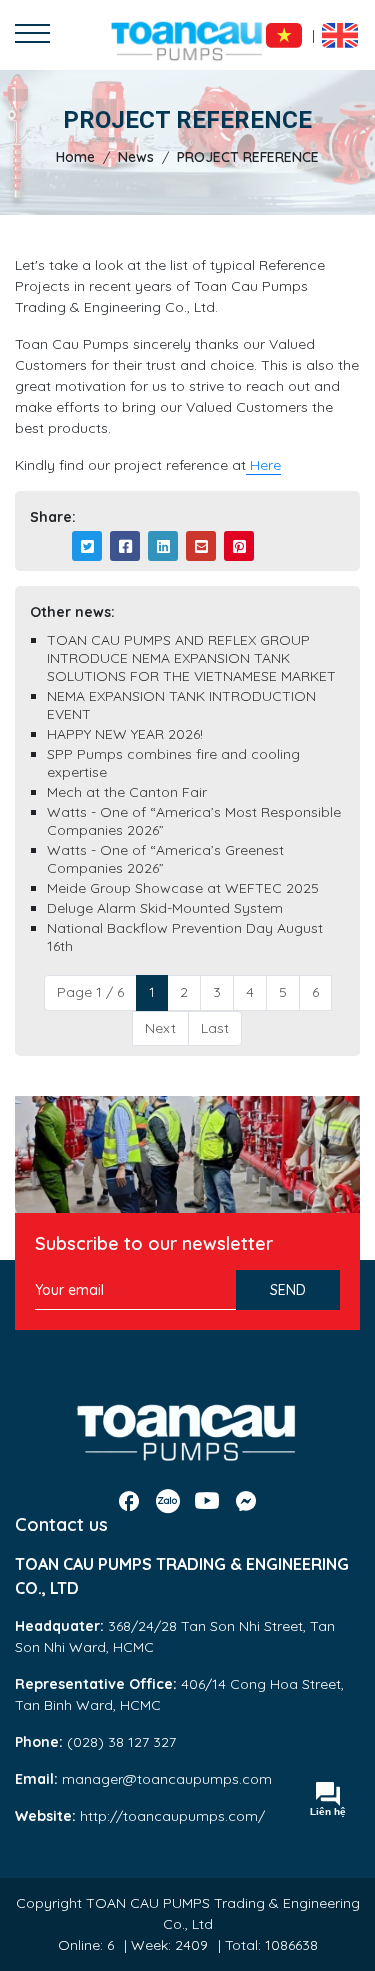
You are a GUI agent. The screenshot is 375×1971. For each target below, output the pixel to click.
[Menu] (32, 35)
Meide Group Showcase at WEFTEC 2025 (183, 888)
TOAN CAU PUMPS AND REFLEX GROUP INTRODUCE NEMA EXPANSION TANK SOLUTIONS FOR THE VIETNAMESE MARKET (191, 658)
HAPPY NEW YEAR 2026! (125, 734)
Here (263, 465)
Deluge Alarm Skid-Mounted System (165, 908)
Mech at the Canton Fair (127, 792)
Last (215, 1028)
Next (160, 1028)
